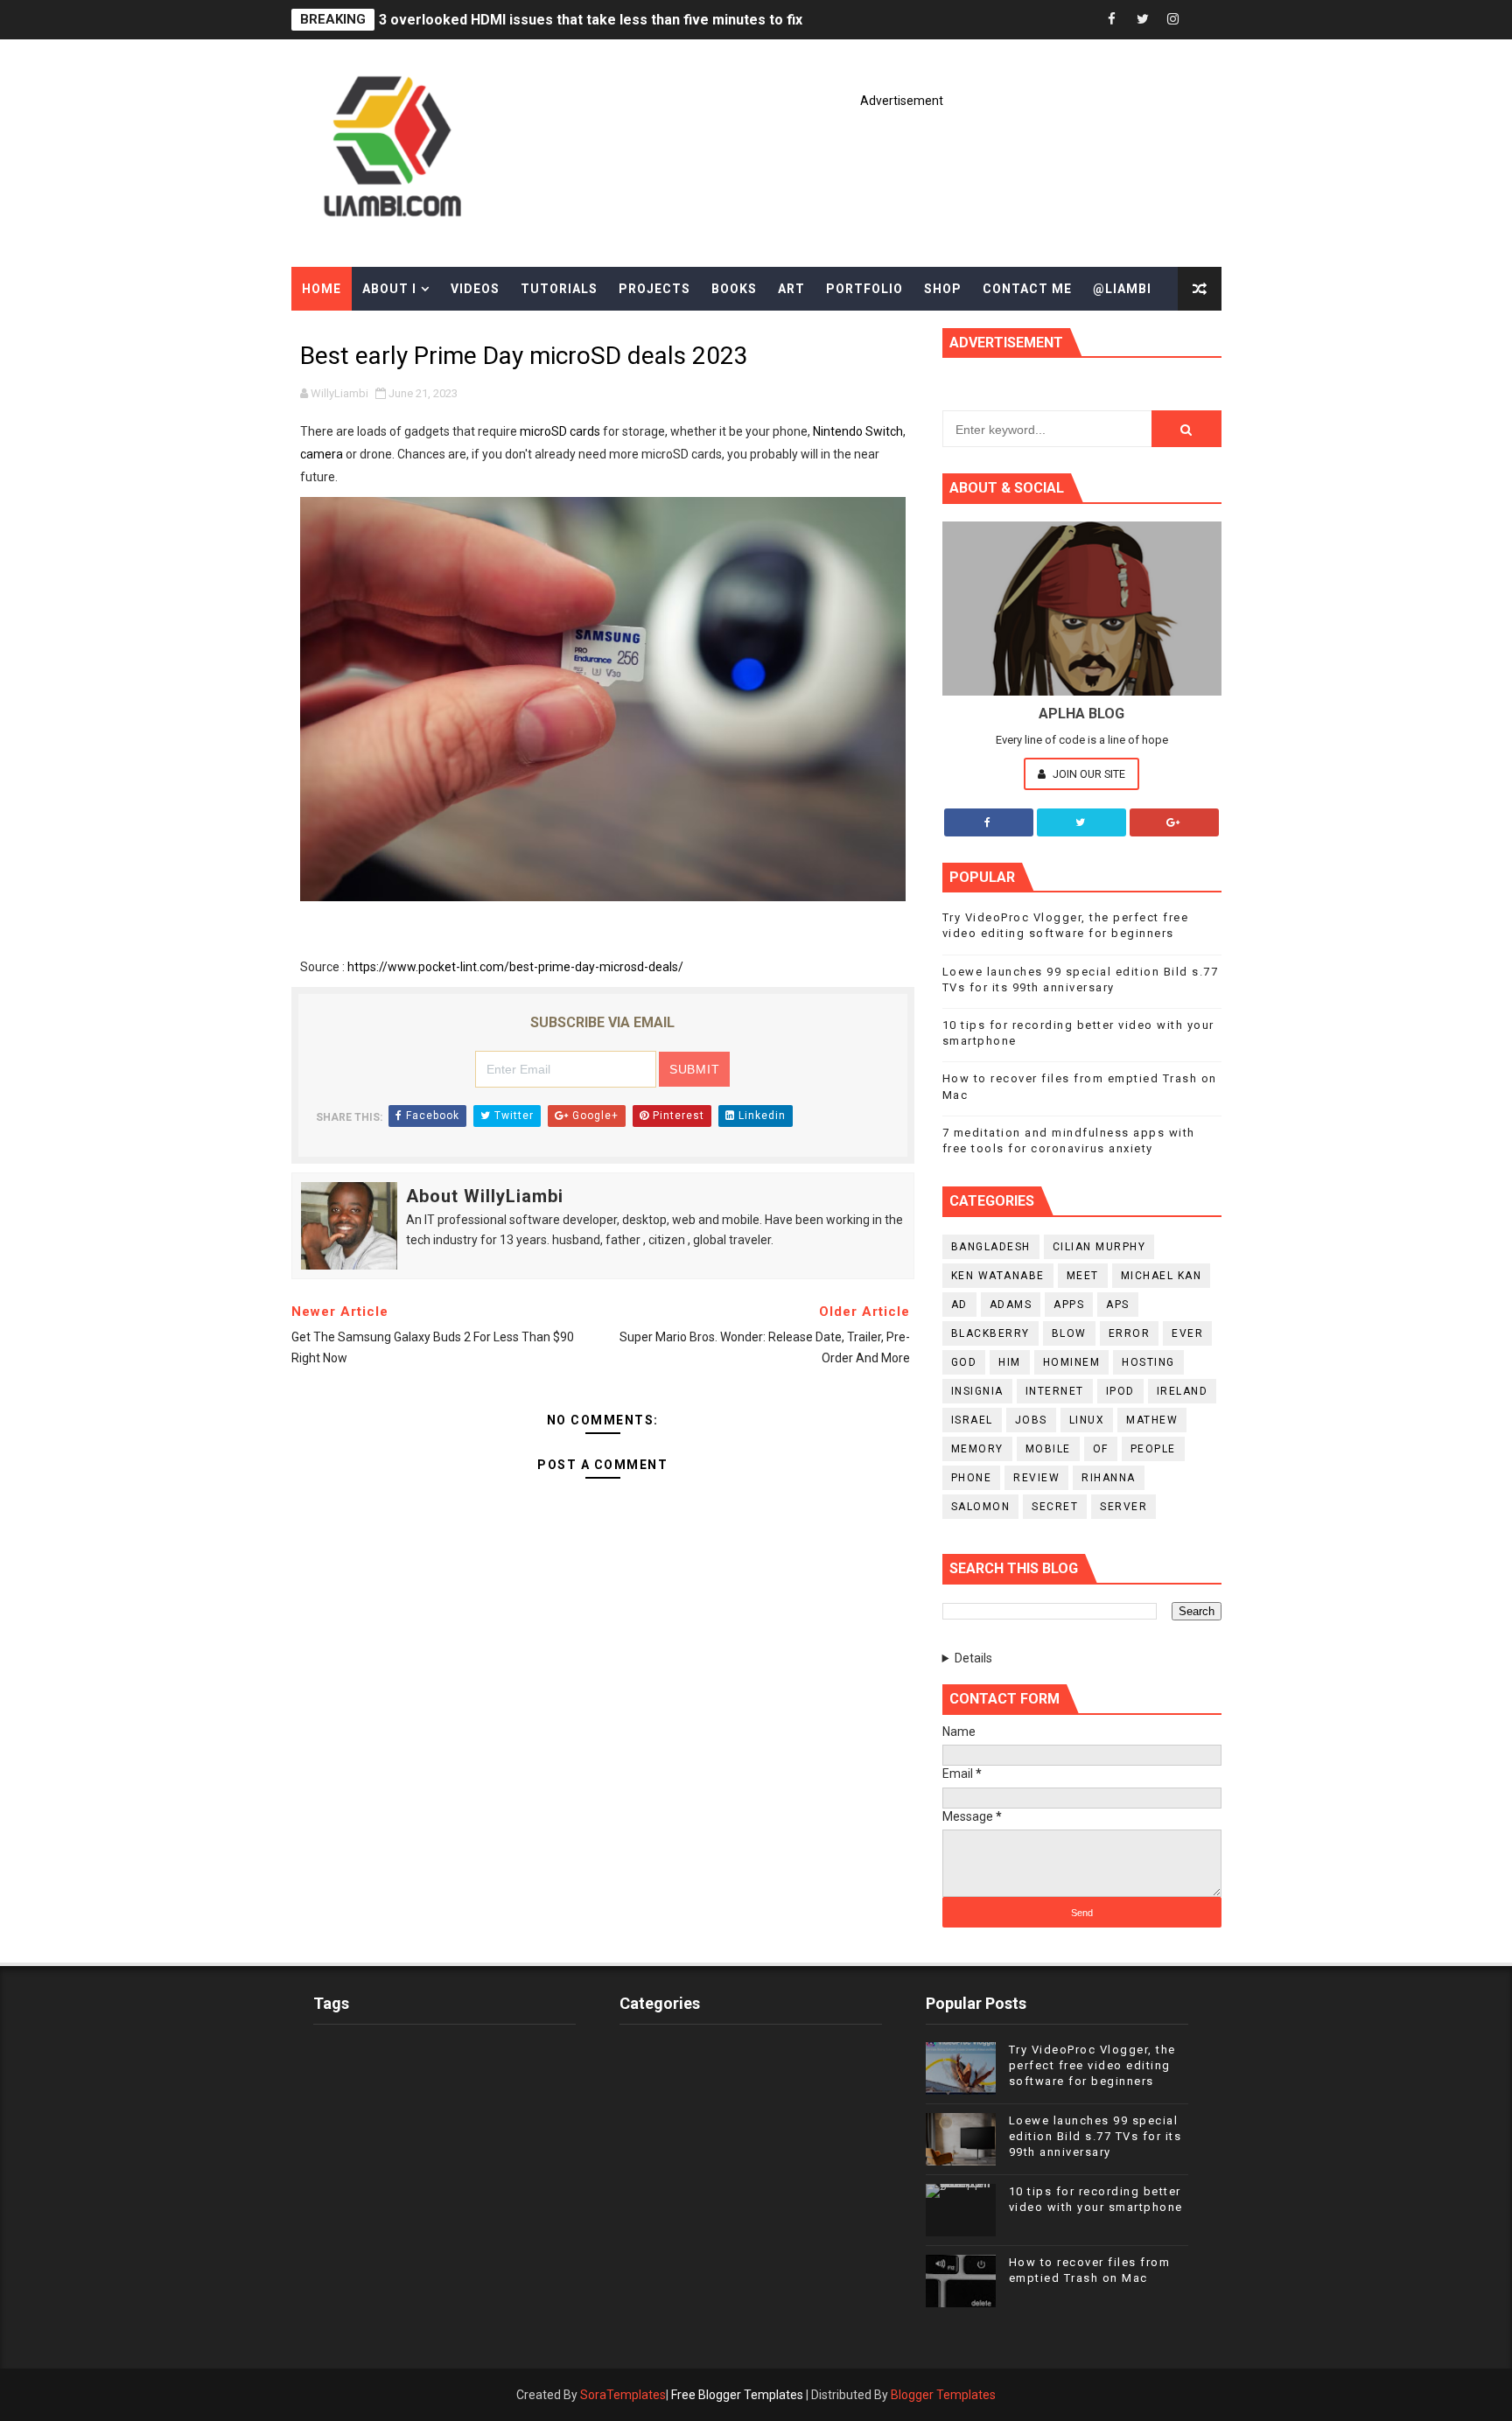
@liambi (1122, 289)
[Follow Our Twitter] (1081, 822)
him (1010, 1362)
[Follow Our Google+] (1174, 822)
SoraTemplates (623, 2395)
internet (1055, 1391)
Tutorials (559, 289)
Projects (654, 289)
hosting (1148, 1362)
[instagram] (1173, 20)
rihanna (1109, 1478)
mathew (1152, 1420)
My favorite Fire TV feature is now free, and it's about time (574, 20)
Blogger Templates (943, 2395)
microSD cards (560, 431)
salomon (981, 1507)
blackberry (990, 1333)
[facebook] (1112, 20)
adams (1011, 1305)
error (1130, 1333)
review (1036, 1478)
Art (791, 289)
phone (972, 1478)
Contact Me (1027, 289)
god (964, 1362)
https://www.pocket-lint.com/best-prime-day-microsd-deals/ (515, 967)
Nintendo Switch (858, 431)
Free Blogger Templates (737, 2395)
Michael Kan (1162, 1276)
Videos (475, 289)
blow (1069, 1333)
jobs (1031, 1420)
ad (959, 1305)
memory (977, 1449)
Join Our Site (1088, 774)
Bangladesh (991, 1247)
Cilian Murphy (1099, 1247)
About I (389, 289)
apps (1069, 1305)
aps (1118, 1305)
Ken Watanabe (998, 1276)
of (1101, 1449)
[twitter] (1143, 20)
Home (322, 289)
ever (1187, 1333)
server (1123, 1507)
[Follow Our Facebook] (989, 822)
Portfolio (864, 289)
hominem (1072, 1362)
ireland (1183, 1391)
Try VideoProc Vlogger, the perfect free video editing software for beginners (1092, 2065)
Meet (1083, 1276)
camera (322, 454)
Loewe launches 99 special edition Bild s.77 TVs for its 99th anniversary (1095, 2136)
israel (972, 1420)
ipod (1120, 1391)
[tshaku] (1204, 20)
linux (1087, 1420)
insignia (977, 1391)
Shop (943, 289)
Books (734, 289)
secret (1055, 1507)
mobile (1048, 1449)
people (1153, 1449)
